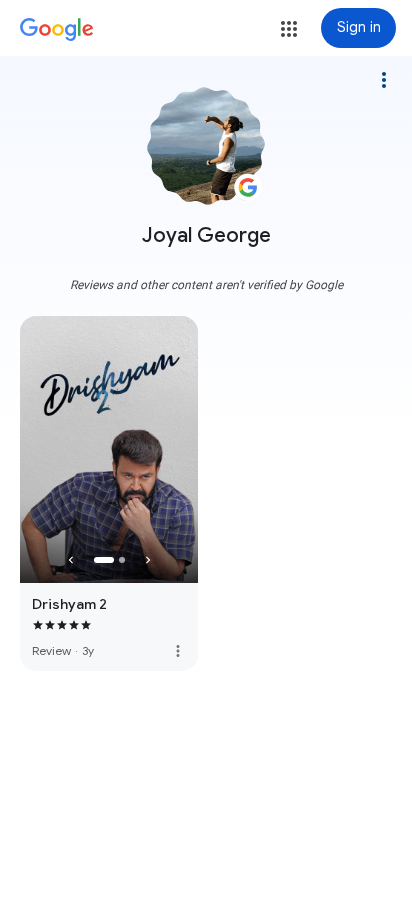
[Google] (57, 30)
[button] (289, 29)
